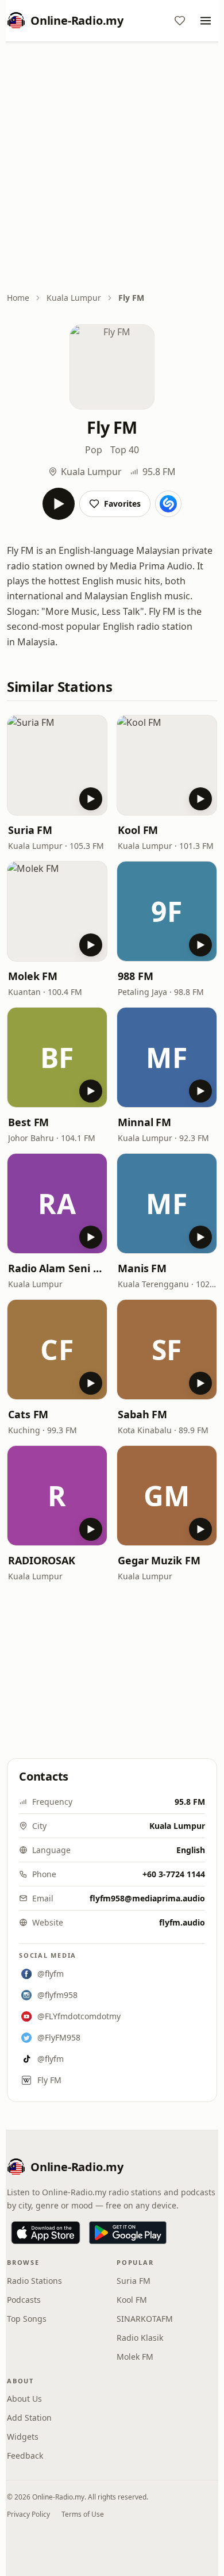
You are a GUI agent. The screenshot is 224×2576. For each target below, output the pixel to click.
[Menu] (206, 21)
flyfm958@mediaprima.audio (147, 1898)
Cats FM (28, 1414)
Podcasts (24, 2300)
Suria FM (30, 830)
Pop (94, 450)
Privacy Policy (28, 2514)
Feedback (25, 2456)
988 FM (135, 976)
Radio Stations (34, 2281)
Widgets (23, 2437)
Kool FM (138, 830)
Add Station (29, 2418)
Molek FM (33, 976)
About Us (24, 2399)
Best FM (28, 1122)
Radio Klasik (140, 2338)
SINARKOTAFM (145, 2319)
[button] (57, 765)
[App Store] (46, 2233)
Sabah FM (142, 1414)
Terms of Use (83, 2514)
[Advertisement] (112, 168)
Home (18, 298)
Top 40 (125, 450)
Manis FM (142, 1268)
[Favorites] (180, 21)
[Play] (59, 504)
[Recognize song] (168, 504)
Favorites (122, 504)
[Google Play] (128, 2233)
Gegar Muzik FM (159, 1560)
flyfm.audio (182, 1922)
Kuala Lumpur (74, 298)
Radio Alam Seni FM (57, 1268)
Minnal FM (144, 1122)
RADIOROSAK (42, 1560)
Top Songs (27, 2319)
